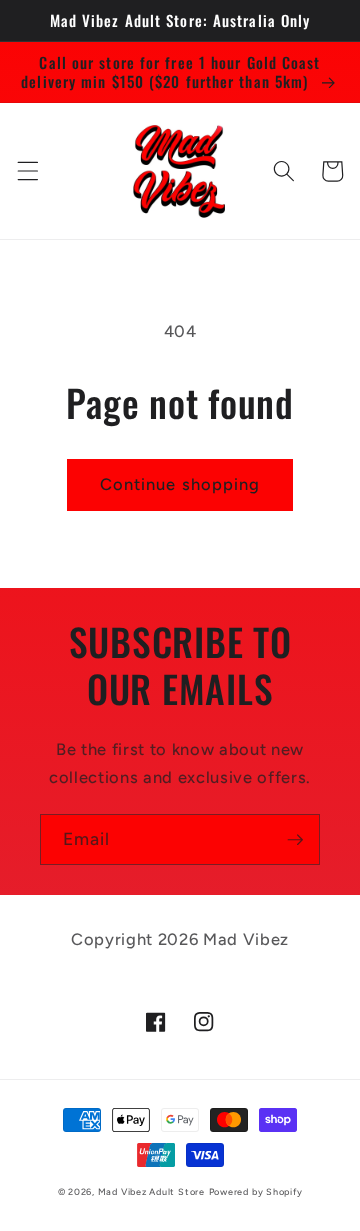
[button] (27, 171)
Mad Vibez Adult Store (151, 1191)
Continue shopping (180, 484)
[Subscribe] (295, 840)
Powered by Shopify (256, 1191)
